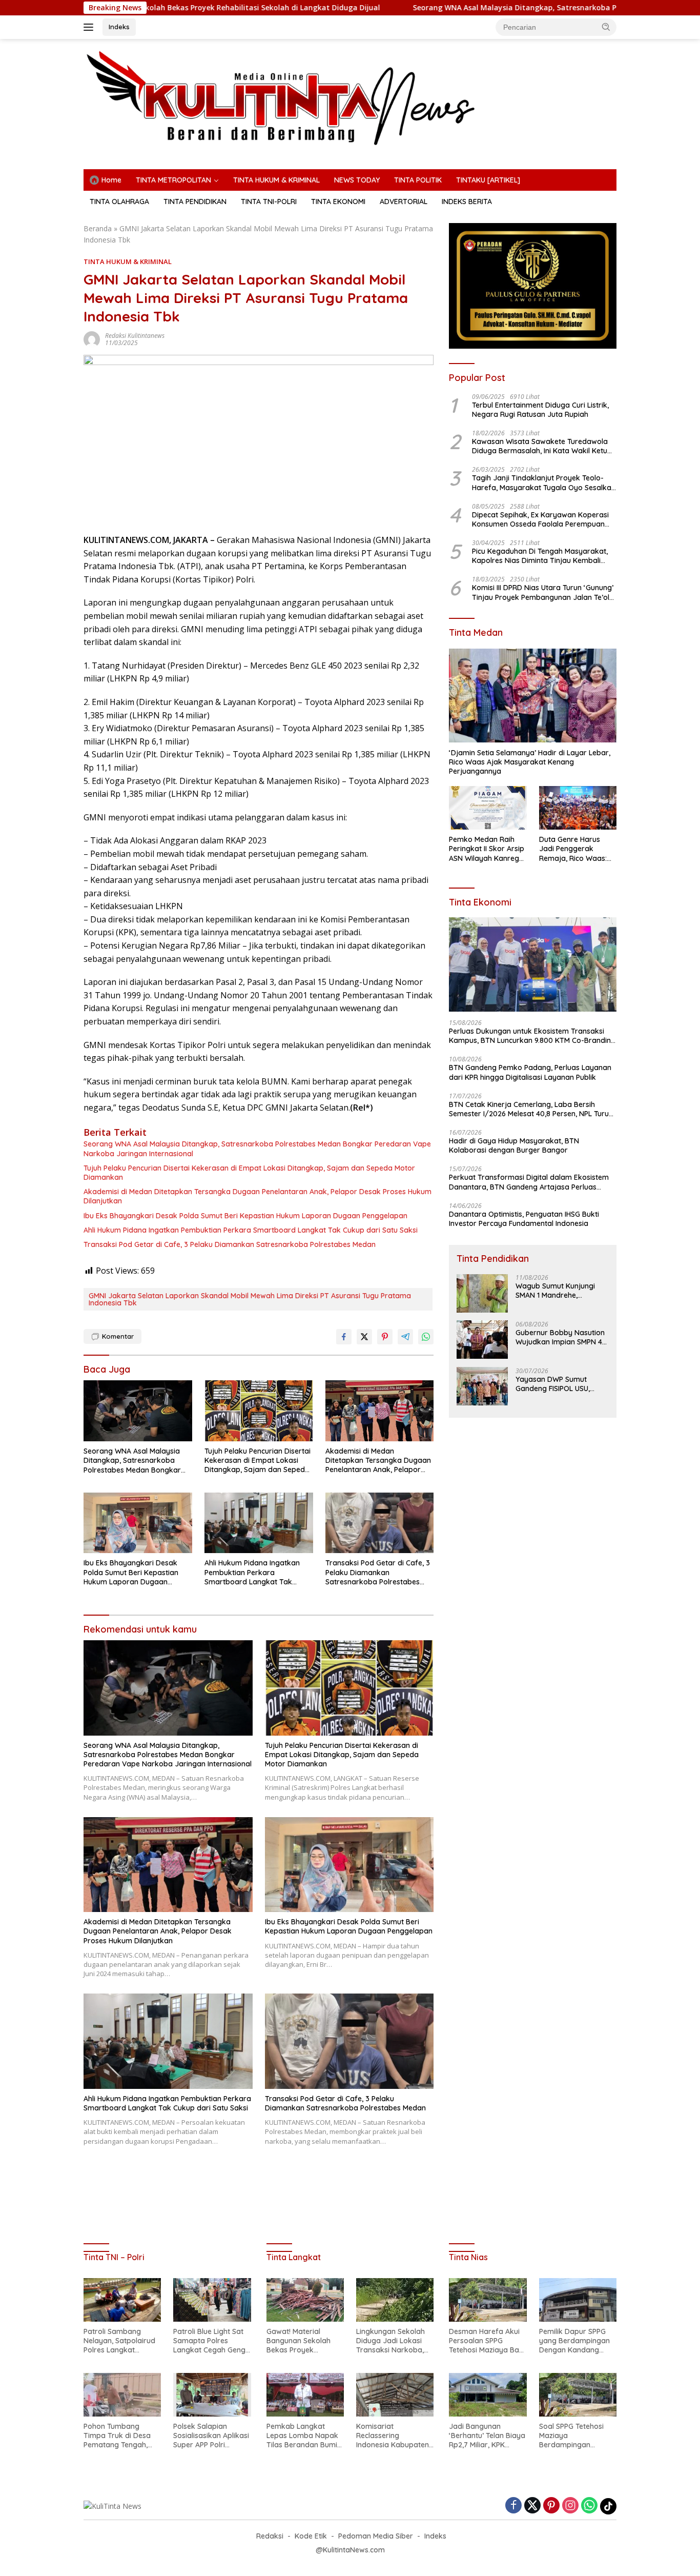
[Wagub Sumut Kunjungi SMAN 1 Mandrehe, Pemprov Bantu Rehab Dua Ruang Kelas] (482, 1293)
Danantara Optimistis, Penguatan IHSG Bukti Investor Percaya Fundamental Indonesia (524, 1218)
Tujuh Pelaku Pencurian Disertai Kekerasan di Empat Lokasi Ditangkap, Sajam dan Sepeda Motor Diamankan (249, 1173)
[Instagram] (570, 2506)
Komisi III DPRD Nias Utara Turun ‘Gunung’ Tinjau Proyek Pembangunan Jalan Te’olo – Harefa (543, 592)
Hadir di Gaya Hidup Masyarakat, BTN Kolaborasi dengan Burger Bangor (514, 1145)
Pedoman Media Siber (376, 2536)
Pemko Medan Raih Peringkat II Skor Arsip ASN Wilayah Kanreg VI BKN (487, 849)
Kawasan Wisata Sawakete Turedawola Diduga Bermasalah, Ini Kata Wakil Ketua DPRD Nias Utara (542, 446)
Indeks (119, 27)
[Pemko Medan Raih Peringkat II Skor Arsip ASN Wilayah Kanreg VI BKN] (488, 808)
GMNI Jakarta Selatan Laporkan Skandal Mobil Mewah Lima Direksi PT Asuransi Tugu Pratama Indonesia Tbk (250, 1299)
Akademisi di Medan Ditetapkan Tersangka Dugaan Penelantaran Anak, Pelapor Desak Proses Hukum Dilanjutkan (258, 1196)
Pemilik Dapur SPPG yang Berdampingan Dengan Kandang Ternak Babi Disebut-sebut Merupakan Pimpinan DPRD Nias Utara (575, 2341)
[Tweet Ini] (364, 1337)
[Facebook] (513, 2506)
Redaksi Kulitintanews (135, 336)
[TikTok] (608, 2506)
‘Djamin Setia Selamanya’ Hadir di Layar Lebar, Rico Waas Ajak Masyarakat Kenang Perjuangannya (530, 761)
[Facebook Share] (344, 1337)
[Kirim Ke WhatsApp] (426, 1337)
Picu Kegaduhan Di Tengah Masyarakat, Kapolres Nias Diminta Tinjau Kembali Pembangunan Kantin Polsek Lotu (540, 555)
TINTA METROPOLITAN (173, 180)
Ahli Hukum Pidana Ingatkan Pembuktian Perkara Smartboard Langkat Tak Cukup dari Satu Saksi (251, 1230)
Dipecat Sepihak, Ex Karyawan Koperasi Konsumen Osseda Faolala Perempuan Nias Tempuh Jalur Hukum (540, 519)
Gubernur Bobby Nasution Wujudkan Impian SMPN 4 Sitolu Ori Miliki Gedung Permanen (560, 1337)
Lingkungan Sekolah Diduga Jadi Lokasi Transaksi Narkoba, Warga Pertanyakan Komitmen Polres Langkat (391, 2341)
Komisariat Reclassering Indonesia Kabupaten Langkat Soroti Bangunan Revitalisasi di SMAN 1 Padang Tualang (394, 2436)
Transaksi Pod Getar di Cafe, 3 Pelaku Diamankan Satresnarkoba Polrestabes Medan (230, 1244)
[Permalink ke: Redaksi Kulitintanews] (92, 339)
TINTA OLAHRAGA (119, 202)
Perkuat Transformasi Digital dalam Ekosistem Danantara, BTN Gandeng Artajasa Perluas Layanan (529, 1182)
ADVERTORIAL (404, 202)
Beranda (98, 228)
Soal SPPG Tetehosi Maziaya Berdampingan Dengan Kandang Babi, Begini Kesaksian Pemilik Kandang (577, 2436)
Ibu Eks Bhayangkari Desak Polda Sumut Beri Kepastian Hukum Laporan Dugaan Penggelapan (245, 1216)
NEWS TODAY (357, 180)
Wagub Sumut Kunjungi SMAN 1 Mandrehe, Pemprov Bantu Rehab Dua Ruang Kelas (555, 1290)
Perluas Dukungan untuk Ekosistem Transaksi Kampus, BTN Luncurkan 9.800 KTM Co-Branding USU (532, 1035)
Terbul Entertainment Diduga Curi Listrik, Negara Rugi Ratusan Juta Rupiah (540, 409)
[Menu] (90, 27)
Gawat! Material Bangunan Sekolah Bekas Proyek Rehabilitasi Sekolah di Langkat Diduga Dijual (305, 2341)
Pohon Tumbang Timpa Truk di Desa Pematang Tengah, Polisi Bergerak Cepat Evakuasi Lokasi (120, 2436)
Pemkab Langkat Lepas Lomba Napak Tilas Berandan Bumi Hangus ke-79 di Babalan (302, 2436)
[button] (606, 27)
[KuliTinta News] (350, 98)
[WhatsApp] (589, 2506)
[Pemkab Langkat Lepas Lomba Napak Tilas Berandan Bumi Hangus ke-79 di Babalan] (305, 2395)
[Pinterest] (551, 2506)
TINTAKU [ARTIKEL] (488, 180)
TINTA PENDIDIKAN (195, 202)
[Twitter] (532, 2506)
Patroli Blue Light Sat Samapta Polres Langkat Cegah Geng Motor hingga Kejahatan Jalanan (209, 2341)
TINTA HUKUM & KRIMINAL (276, 180)
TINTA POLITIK (418, 180)
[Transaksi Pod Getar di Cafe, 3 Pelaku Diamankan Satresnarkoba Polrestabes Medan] (380, 1523)
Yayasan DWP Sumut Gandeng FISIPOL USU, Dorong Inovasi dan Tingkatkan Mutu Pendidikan (553, 1383)
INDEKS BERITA (467, 202)
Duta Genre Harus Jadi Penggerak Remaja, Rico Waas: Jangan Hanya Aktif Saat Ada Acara (573, 849)
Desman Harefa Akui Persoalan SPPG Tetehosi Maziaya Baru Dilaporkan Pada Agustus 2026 (488, 2341)
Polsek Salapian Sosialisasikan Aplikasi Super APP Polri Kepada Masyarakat (211, 2436)
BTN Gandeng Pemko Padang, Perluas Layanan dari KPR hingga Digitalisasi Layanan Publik (530, 1072)
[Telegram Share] (405, 1337)
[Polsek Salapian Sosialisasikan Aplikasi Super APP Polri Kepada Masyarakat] (212, 2395)
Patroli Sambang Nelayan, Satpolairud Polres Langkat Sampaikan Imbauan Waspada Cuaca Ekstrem (119, 2341)
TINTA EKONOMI (338, 202)
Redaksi (270, 2536)
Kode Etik (311, 2536)
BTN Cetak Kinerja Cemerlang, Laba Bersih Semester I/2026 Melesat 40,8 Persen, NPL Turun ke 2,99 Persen (531, 1109)
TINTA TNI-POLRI (269, 202)
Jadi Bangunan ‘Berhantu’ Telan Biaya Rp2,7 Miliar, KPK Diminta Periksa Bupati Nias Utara (488, 2436)
